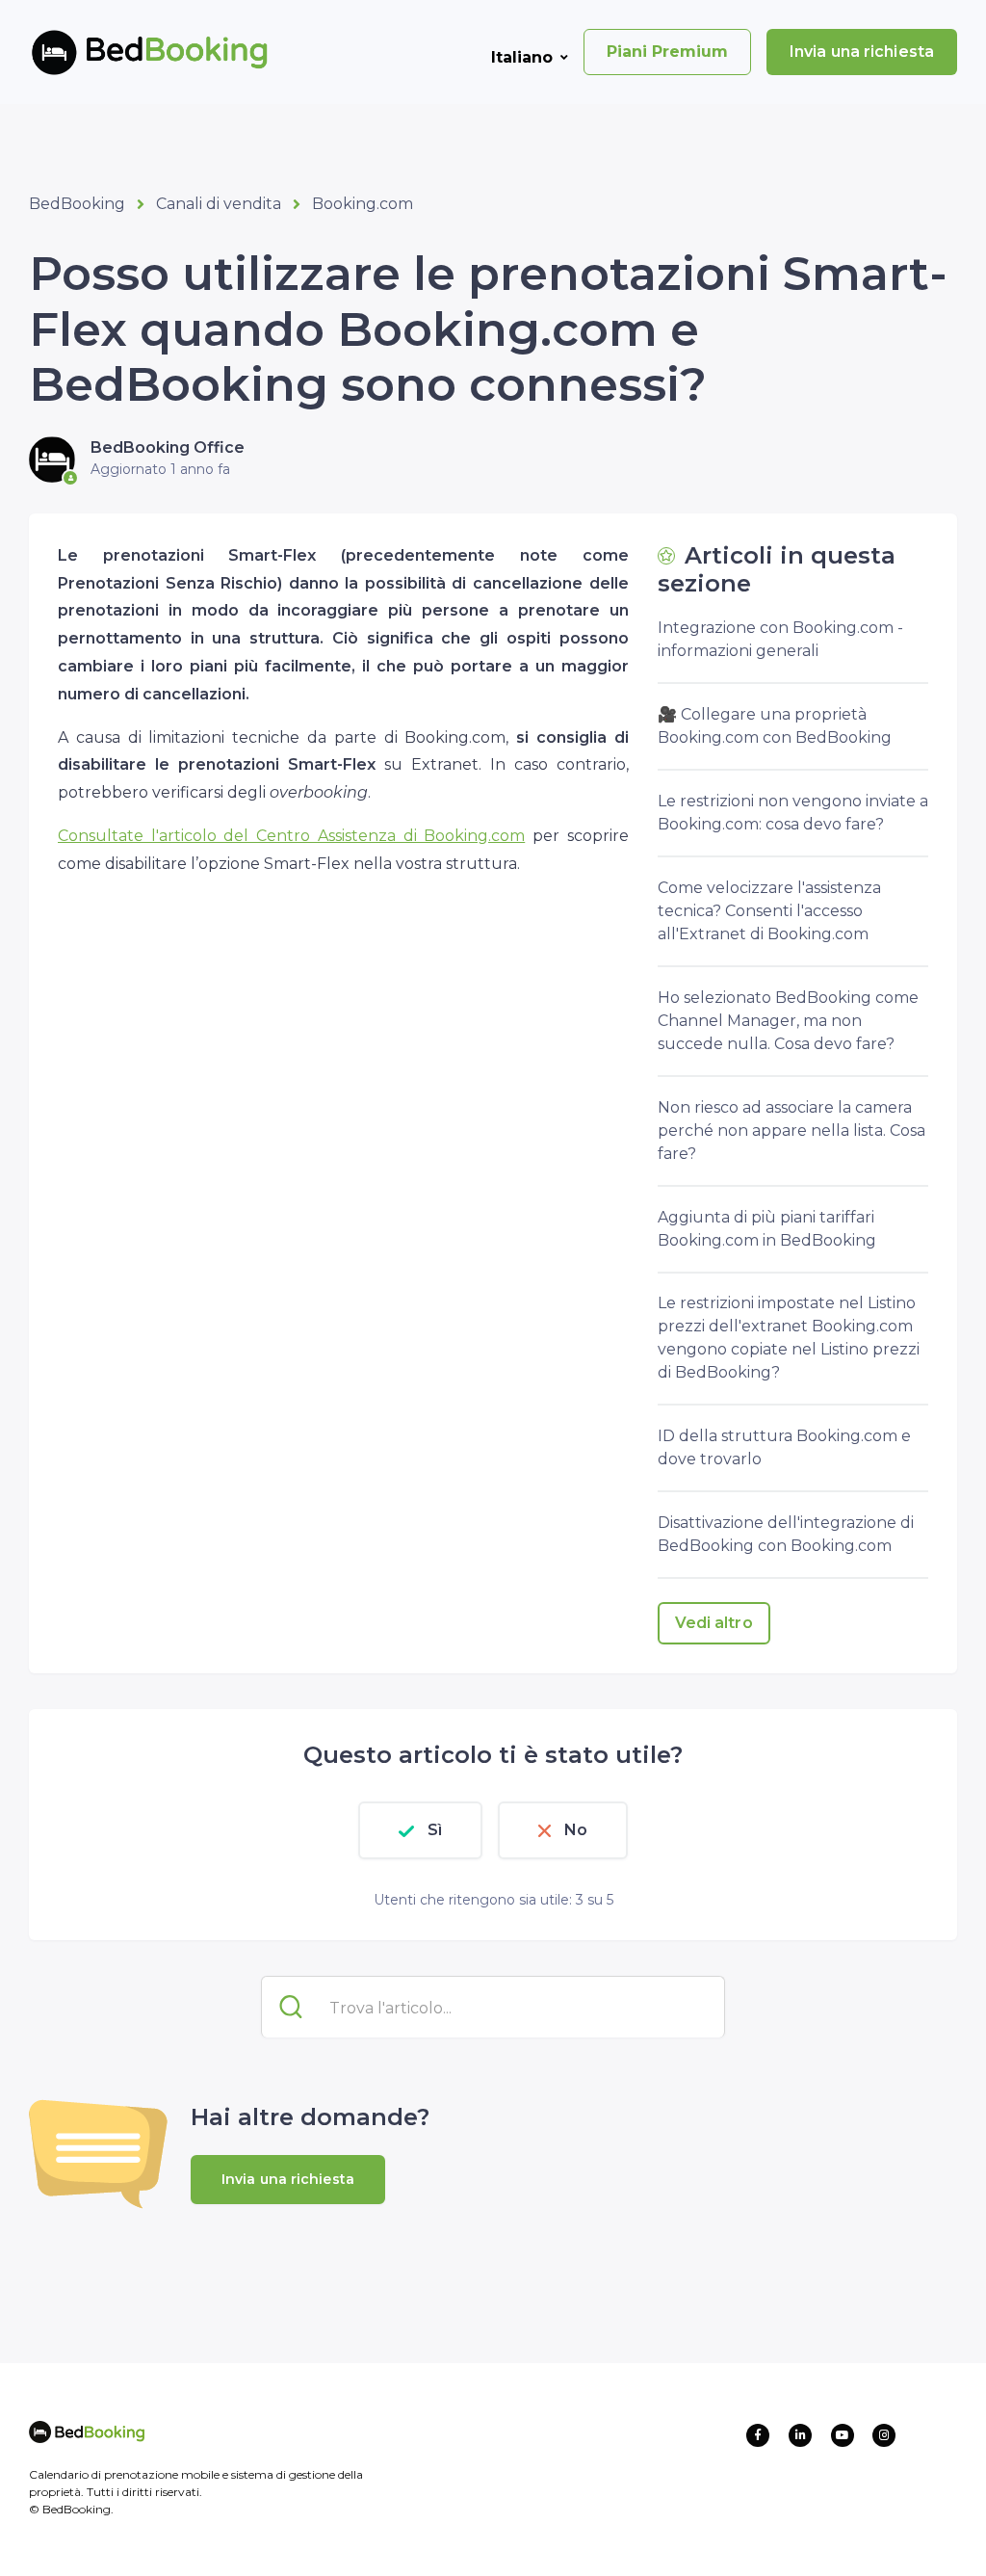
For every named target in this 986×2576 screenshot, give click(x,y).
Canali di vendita (219, 204)
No (576, 1830)
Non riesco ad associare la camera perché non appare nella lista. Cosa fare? (791, 1130)
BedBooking (77, 204)
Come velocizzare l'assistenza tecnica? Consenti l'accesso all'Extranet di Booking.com (769, 911)
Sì (435, 1830)
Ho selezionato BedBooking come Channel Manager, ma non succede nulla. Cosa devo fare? (788, 1021)
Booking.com (363, 204)
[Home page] (118, 52)
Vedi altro (714, 1623)
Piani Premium (667, 52)
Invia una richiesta (862, 52)
